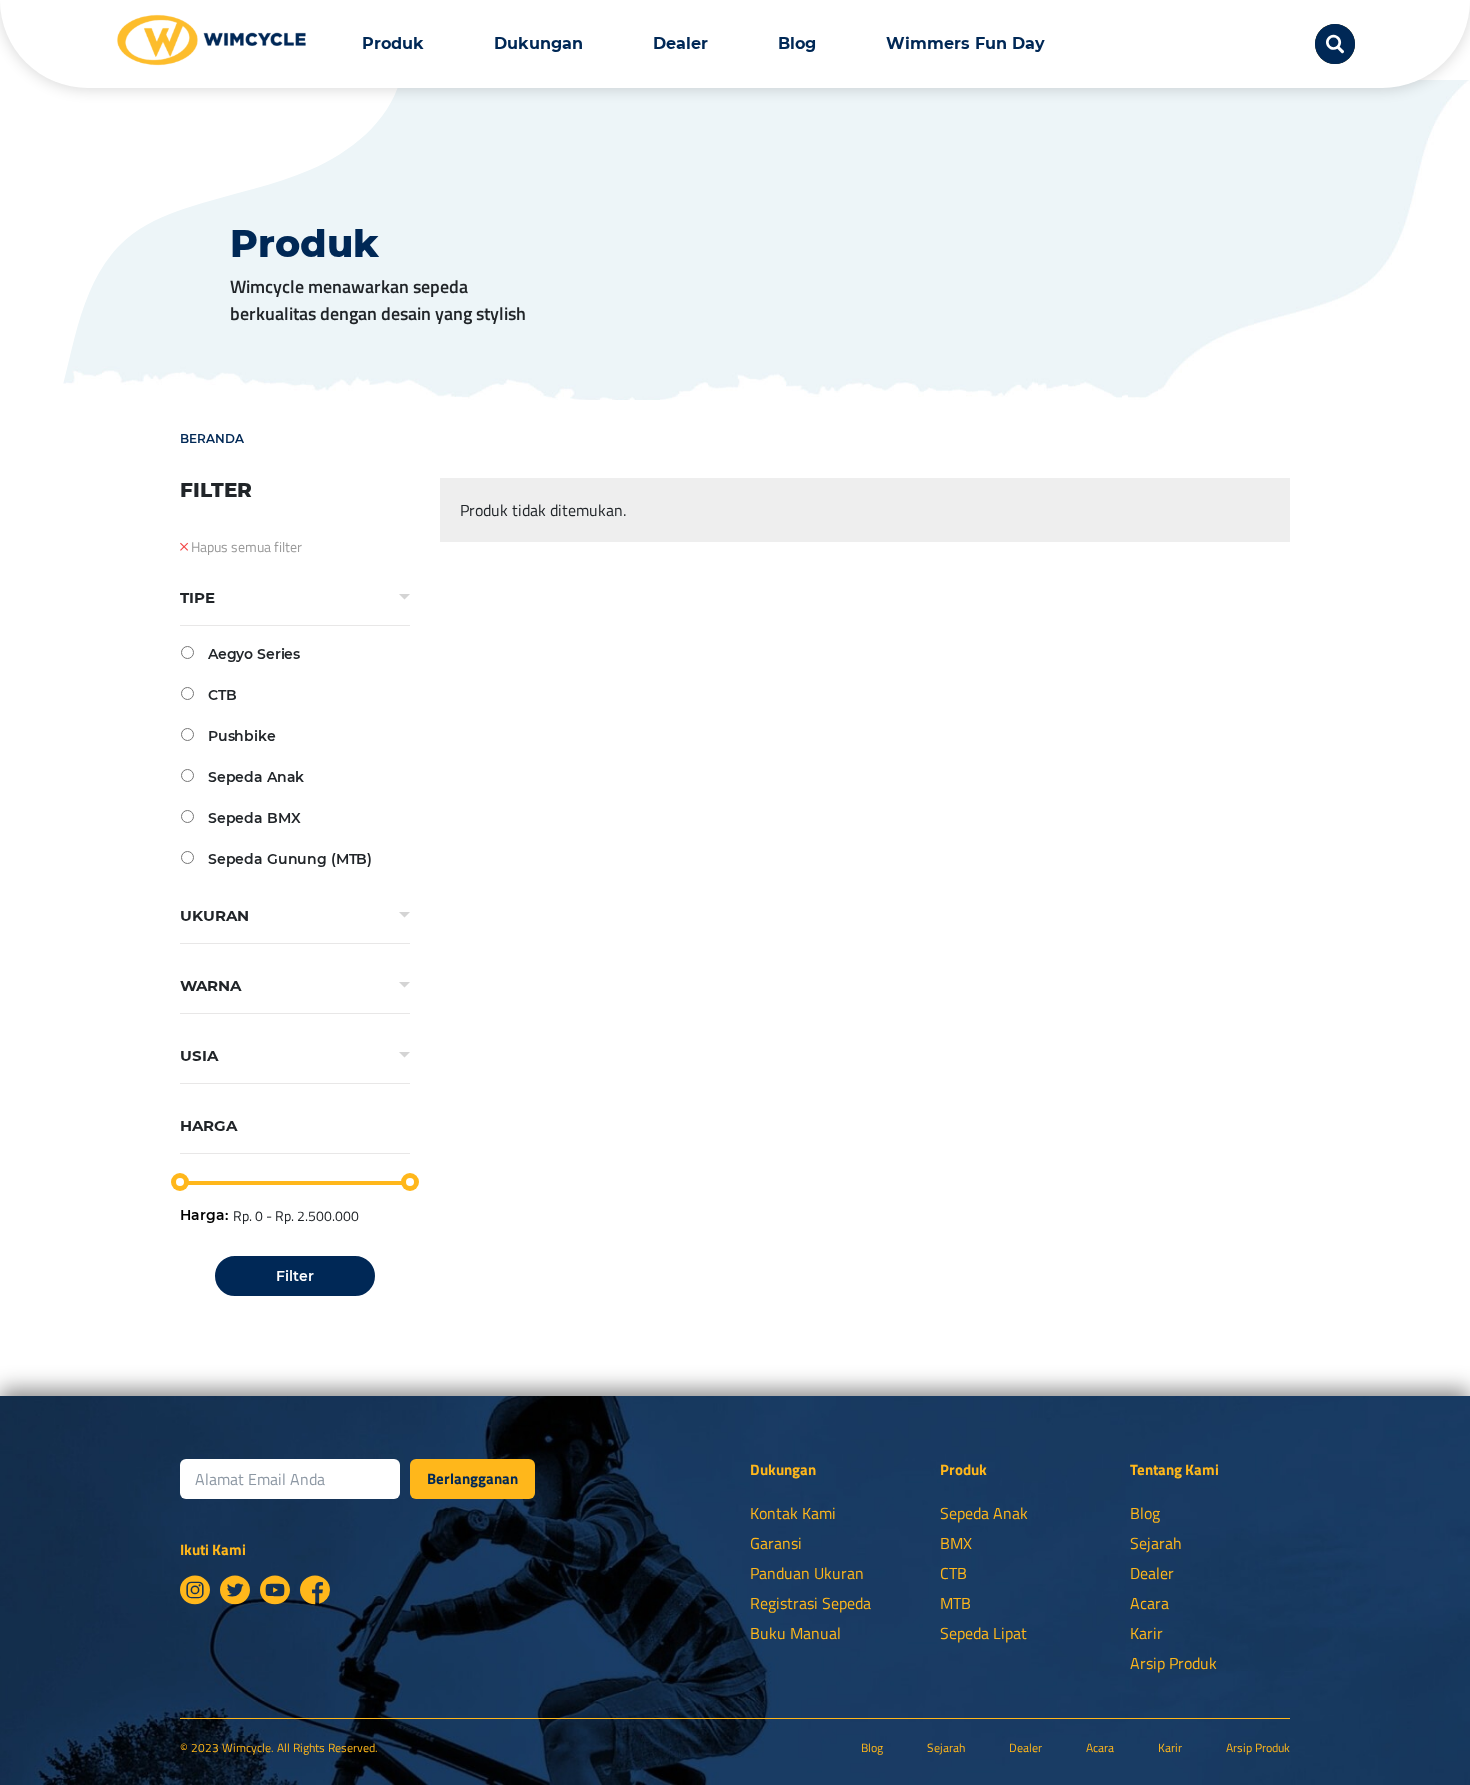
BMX (956, 1543)
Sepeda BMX (254, 817)
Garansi (776, 1543)
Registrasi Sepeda (810, 1603)
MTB (955, 1603)
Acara (1149, 1603)
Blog (797, 43)
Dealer (680, 43)
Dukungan (538, 43)
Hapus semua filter (245, 547)
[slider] (180, 1182)
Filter (295, 1276)
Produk (393, 43)
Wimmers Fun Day (965, 43)
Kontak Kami (793, 1513)
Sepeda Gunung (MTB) (290, 858)
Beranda (212, 438)
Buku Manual (795, 1633)
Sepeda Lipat (983, 1633)
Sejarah (1156, 1543)
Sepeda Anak (256, 776)
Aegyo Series (254, 653)
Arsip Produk (1173, 1663)
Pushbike (242, 735)
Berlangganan (472, 1478)
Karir (1146, 1633)
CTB (222, 694)
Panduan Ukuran (807, 1573)
